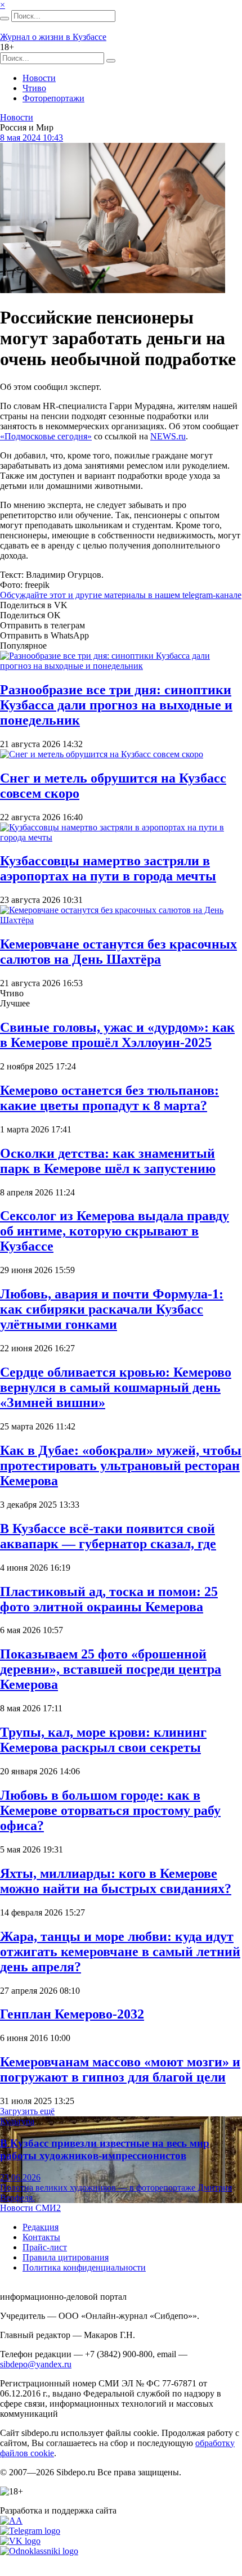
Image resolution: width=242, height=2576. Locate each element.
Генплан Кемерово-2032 (72, 2014)
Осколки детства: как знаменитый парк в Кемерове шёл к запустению (108, 1161)
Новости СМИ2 (30, 2208)
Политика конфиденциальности (84, 2267)
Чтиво (34, 88)
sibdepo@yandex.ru (36, 2364)
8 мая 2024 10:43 (32, 138)
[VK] (20, 2541)
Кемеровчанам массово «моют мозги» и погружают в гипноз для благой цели (120, 2069)
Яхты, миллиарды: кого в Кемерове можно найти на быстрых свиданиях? (116, 1881)
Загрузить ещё (27, 2111)
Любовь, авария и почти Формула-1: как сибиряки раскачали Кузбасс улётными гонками (112, 1309)
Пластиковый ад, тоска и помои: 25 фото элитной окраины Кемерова (109, 1599)
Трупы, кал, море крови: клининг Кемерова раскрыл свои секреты (103, 1740)
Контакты (41, 2237)
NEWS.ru (168, 436)
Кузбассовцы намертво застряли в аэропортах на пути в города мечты (108, 868)
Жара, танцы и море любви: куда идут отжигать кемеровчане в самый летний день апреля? (120, 1952)
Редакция (41, 2227)
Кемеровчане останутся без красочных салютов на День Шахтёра (118, 952)
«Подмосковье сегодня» (46, 436)
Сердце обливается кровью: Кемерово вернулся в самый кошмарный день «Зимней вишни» (116, 1387)
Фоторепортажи (53, 98)
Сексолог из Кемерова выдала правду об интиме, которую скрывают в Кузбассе (115, 1231)
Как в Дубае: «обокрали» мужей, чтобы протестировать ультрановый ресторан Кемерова (121, 1465)
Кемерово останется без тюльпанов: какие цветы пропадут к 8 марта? (109, 1098)
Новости (39, 78)
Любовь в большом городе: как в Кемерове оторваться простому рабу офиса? (110, 1810)
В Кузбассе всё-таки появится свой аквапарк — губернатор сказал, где (108, 1536)
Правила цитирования (66, 2257)
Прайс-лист (45, 2247)
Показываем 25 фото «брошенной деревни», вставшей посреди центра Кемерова (111, 1669)
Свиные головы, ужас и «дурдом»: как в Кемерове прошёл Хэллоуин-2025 (117, 1035)
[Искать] (5, 19)
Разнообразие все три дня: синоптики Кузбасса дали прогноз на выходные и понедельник (116, 705)
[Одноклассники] (39, 2551)
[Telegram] (30, 2531)
